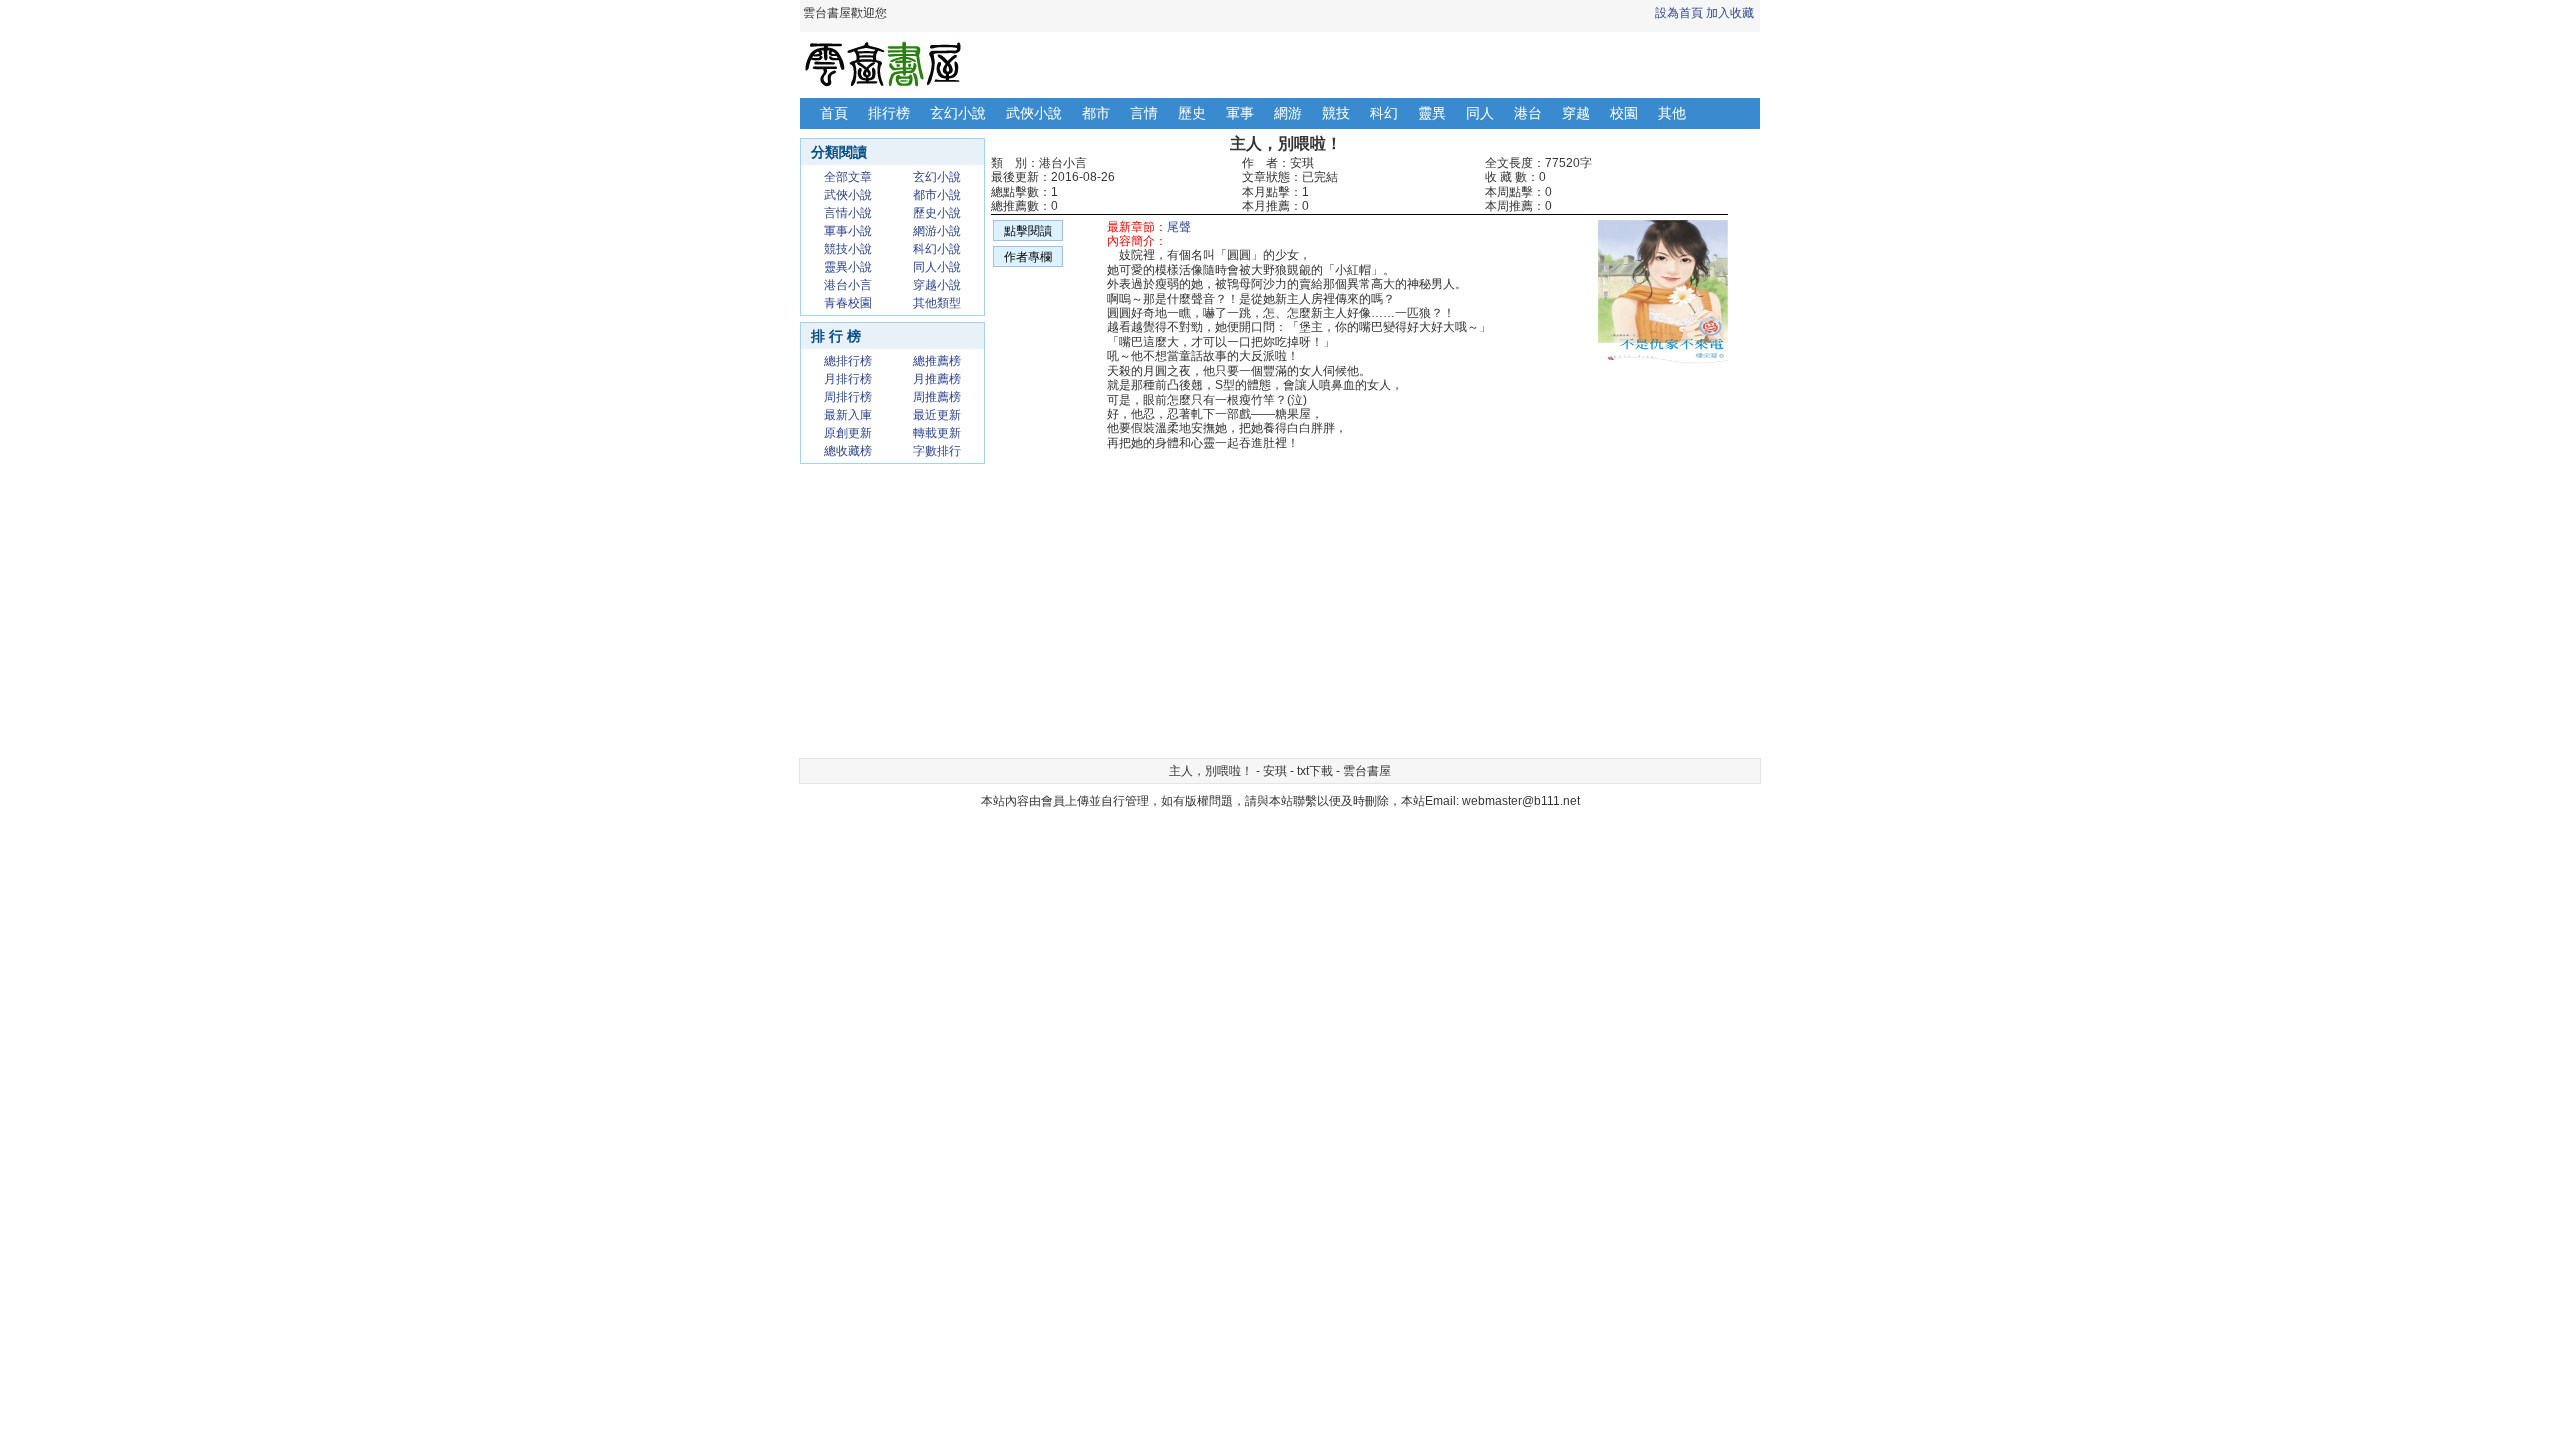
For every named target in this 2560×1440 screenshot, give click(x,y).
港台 (1528, 113)
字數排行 (937, 451)
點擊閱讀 (1028, 231)
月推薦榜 (937, 379)
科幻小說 (937, 249)
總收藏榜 (848, 451)
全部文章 (848, 177)
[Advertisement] (1190, 610)
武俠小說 (1034, 113)
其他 (1672, 113)
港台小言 (848, 285)
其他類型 (937, 303)
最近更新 (937, 415)
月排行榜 (848, 379)
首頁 (834, 113)
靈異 (1432, 113)
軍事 (1240, 113)
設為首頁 (1679, 13)
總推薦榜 (937, 361)
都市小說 (937, 195)
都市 (1096, 113)
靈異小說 (848, 267)
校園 (1624, 113)
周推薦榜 (937, 397)
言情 (1144, 113)
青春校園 (848, 303)
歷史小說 (937, 213)
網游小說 (937, 231)
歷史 (1192, 113)
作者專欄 (1028, 257)
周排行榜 (848, 397)
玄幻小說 (958, 113)
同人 (1480, 113)
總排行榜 (848, 361)
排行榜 (889, 113)
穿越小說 (937, 285)
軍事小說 (848, 231)
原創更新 (848, 433)
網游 (1288, 113)
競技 (1336, 113)
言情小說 (848, 213)
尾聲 (1179, 227)
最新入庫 (848, 415)
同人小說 (937, 267)
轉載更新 (937, 433)
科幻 (1384, 113)
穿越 (1576, 113)
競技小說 (848, 249)
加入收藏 (1730, 13)
